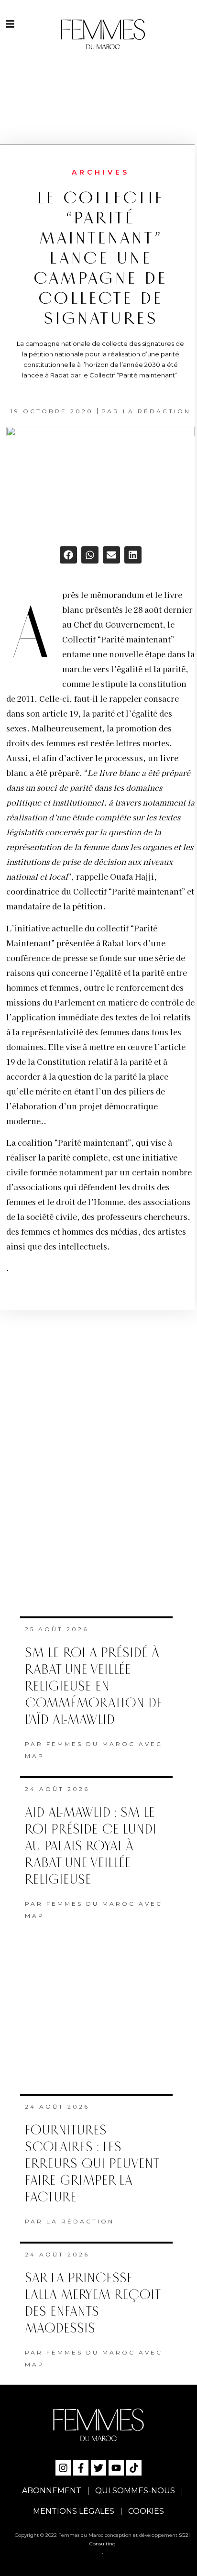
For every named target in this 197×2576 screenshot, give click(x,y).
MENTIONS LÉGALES (74, 2511)
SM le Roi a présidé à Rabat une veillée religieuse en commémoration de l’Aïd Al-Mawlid (94, 1686)
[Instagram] (63, 2468)
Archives (101, 172)
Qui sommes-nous (135, 2491)
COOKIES (146, 2511)
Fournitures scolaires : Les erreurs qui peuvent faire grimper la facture (92, 2164)
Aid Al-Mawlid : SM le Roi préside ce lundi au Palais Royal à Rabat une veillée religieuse (91, 1846)
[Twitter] (98, 2468)
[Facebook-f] (81, 2468)
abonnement (52, 2491)
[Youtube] (116, 2468)
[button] (68, 555)
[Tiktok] (134, 2468)
